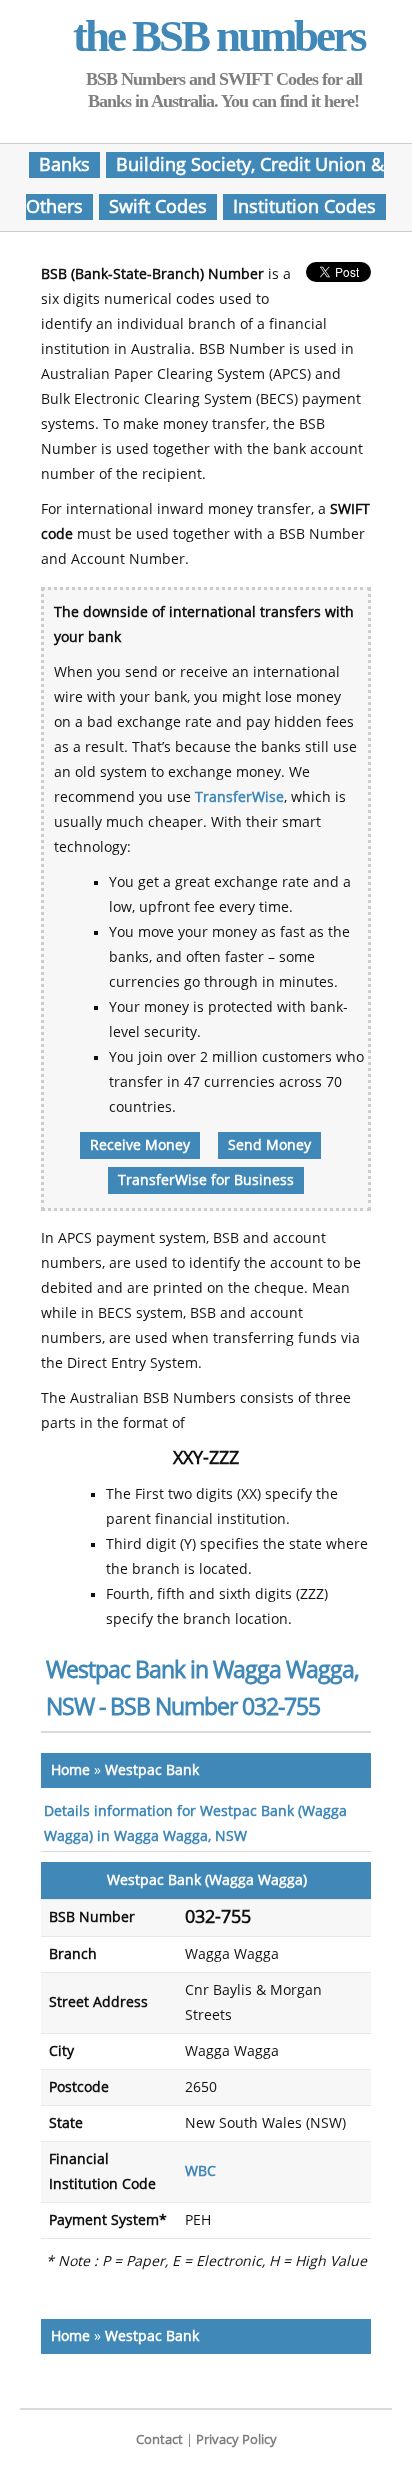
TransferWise (239, 797)
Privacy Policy (236, 2439)
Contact (159, 2439)
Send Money (269, 1145)
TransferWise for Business (206, 1180)
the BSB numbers (219, 36)
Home (70, 1770)
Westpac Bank (152, 1770)
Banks (64, 165)
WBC (200, 2171)
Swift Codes (158, 207)
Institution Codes (304, 207)
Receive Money (140, 1145)
